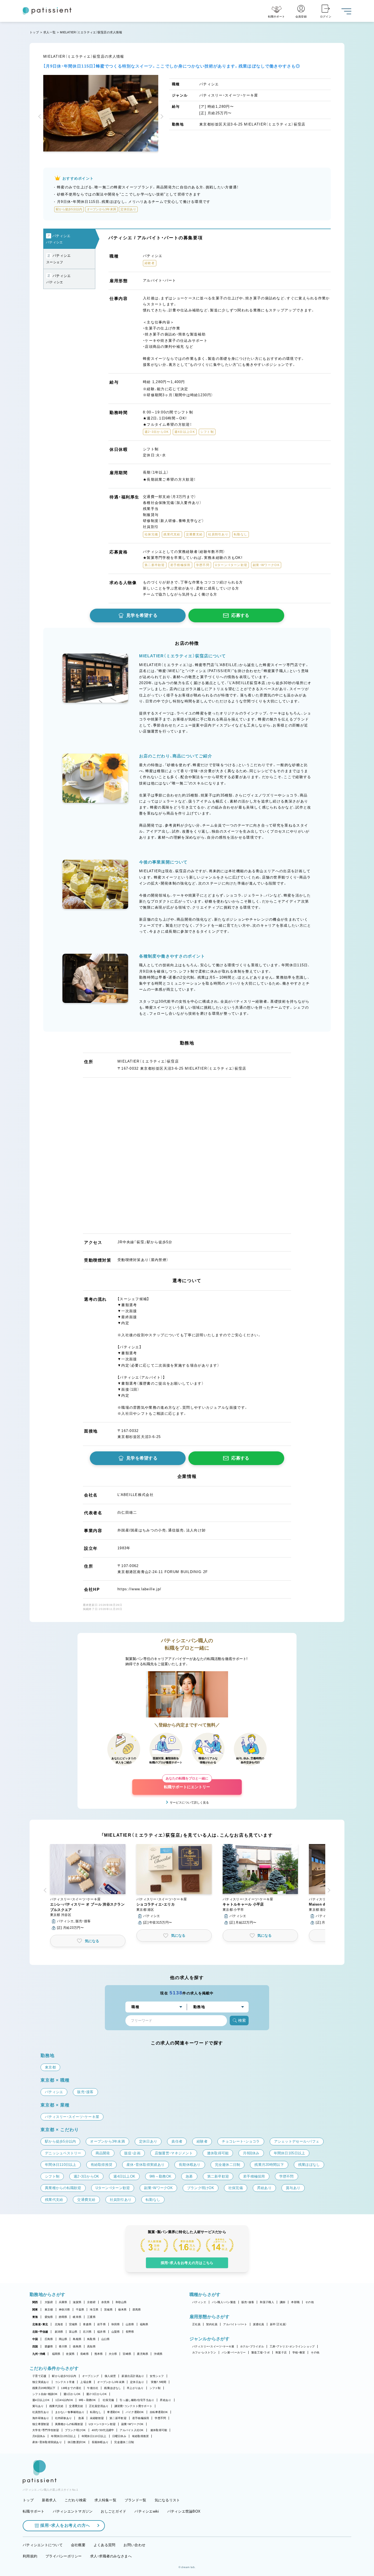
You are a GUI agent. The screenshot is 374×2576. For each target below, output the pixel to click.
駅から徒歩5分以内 (64, 2376)
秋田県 (116, 2324)
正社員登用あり (99, 2406)
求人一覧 (49, 32)
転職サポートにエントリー (187, 1784)
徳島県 (77, 2346)
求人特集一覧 (105, 2500)
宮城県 (73, 2324)
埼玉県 (94, 2310)
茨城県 (108, 2310)
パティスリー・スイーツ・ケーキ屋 (213, 2346)
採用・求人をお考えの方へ (65, 2525)
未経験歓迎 (97, 2418)
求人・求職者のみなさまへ (111, 2556)
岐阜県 (77, 2317)
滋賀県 (77, 2302)
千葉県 (80, 2310)
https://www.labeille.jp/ (139, 1589)
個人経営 (110, 2376)
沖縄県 (158, 2354)
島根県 (77, 2339)
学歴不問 (160, 2418)
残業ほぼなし (113, 2388)
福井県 (101, 2332)
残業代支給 (56, 2406)
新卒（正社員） (278, 2324)
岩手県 (101, 2324)
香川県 (63, 2346)
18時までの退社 (71, 2388)
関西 (35, 2302)
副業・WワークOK (132, 2424)
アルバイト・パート (235, 2324)
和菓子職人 (267, 2302)
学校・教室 (299, 2352)
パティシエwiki (147, 2511)
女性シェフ (157, 2376)
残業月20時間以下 (44, 2388)
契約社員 (212, 2324)
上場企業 (86, 2382)
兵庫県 (63, 2302)
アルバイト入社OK (132, 2430)
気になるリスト (167, 2500)
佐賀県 (70, 2354)
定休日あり (137, 2382)
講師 (283, 2302)
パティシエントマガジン (73, 2511)
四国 (35, 2346)
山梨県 (116, 2332)
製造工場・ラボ (261, 2352)
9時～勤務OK (87, 2400)
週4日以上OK (41, 2400)
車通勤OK (113, 2412)
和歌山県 (121, 2302)
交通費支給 (76, 2406)
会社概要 (78, 2545)
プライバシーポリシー (64, 2556)
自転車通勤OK (159, 2412)
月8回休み (39, 2436)
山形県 (130, 2324)
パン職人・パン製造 (224, 2302)
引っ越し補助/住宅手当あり (137, 2400)
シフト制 (155, 2388)
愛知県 (49, 2317)
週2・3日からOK (96, 2394)
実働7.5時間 (159, 2382)
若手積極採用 (141, 2418)
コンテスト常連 (65, 2382)
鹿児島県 (143, 2354)
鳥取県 (91, 2339)
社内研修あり (64, 2418)
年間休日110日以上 (94, 2436)
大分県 (113, 2354)
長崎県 (84, 2354)
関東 (35, 2310)
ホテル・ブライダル (252, 2346)
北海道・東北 (40, 2324)
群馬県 (137, 2310)
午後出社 (93, 2388)
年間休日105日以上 (63, 2436)
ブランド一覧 (136, 2500)
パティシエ (199, 2302)
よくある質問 (105, 2545)
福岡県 (56, 2354)
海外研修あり (41, 2418)
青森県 (87, 2324)
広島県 (49, 2339)
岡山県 (63, 2339)
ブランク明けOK (75, 2430)
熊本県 (99, 2354)
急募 (81, 2418)
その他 (310, 2302)
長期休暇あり (100, 2442)
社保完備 (108, 2400)
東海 (35, 2317)
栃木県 (123, 2310)
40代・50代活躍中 (103, 2430)
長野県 (130, 2332)
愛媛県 (49, 2346)
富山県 (73, 2332)
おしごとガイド (113, 2511)
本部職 (295, 2302)
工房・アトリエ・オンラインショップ (292, 2346)
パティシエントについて (43, 2545)
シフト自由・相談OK (45, 2394)
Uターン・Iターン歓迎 (102, 2424)
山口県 (106, 2339)
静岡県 (63, 2317)
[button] (41, 117)
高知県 (91, 2346)
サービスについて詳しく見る (189, 1802)
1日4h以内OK (64, 2400)
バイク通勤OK (135, 2412)
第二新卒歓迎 (118, 2418)
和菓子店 (281, 2352)
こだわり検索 (76, 2500)
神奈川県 (64, 2310)
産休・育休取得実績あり (47, 2442)
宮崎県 (127, 2354)
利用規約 (30, 2556)
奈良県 (106, 2302)
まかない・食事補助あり (70, 2412)
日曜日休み (119, 2436)
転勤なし (96, 2412)
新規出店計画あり (133, 2376)
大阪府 (49, 2302)
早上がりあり (135, 2388)
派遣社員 (259, 2324)
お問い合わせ (134, 2545)
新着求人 (49, 2500)
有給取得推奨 (140, 2436)
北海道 (59, 2324)
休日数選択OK (77, 2442)
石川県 (87, 2332)
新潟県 (59, 2332)
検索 (242, 2020)
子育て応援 (39, 2376)
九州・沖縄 (39, 2354)
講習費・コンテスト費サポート (133, 2406)
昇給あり (166, 2400)
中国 (35, 2339)
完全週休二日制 (124, 2442)
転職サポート (34, 2511)
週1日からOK (72, 2394)
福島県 (144, 2324)
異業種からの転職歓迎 (69, 2424)
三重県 (91, 2317)
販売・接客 (248, 2302)
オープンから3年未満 (111, 2382)
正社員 (196, 2324)
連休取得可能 (159, 2430)
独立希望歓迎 (41, 2424)
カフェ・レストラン (204, 2352)
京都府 (91, 2302)
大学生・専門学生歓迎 (46, 2430)
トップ (34, 32)
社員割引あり (41, 2412)
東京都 (49, 2310)
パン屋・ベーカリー (234, 2352)
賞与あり (38, 2406)
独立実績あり (41, 2382)
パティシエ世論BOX (184, 2511)
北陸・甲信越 (40, 2332)
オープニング (91, 2376)
